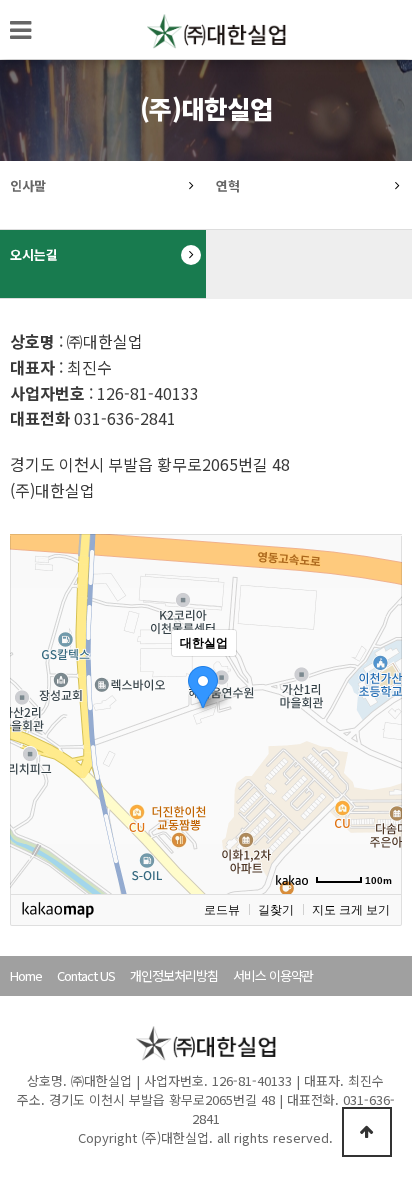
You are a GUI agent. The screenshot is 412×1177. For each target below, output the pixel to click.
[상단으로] (367, 1132)
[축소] (377, 711)
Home (26, 975)
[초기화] (377, 749)
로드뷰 (222, 910)
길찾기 (276, 910)
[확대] (377, 678)
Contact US (86, 975)
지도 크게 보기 (351, 910)
